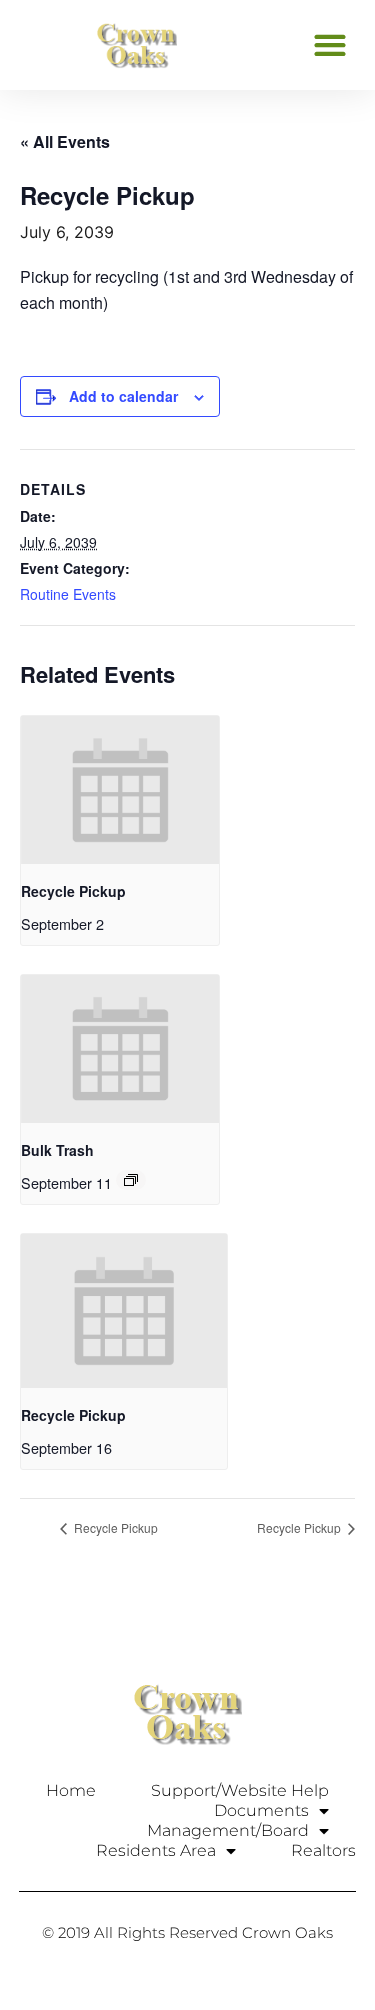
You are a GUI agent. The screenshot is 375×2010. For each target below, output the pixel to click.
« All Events (65, 141)
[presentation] (120, 790)
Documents (261, 1810)
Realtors (323, 1850)
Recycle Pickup (73, 891)
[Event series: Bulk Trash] (131, 1180)
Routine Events (68, 594)
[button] (329, 44)
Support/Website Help (240, 1790)
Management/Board (228, 1830)
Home (71, 1790)
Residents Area (156, 1850)
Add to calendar (123, 396)
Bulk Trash (57, 1150)
